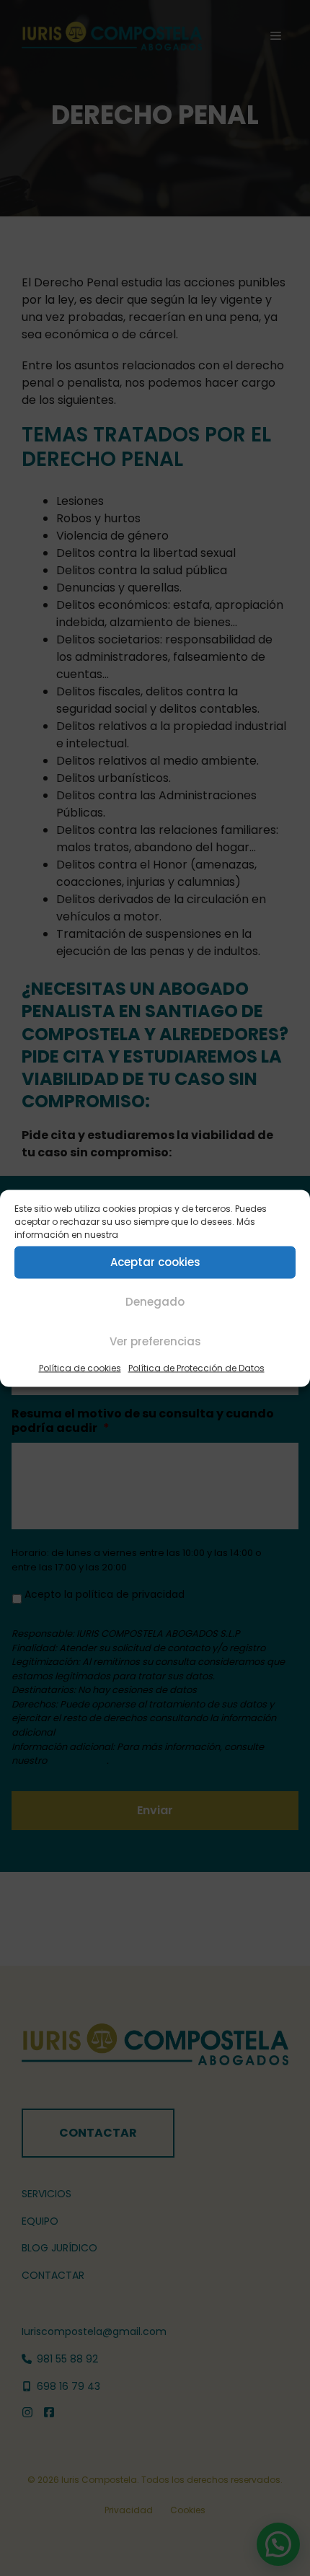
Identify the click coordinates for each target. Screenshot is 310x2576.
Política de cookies (80, 1367)
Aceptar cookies (155, 1262)
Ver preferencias (155, 1341)
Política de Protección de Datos (196, 1367)
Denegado (155, 1302)
